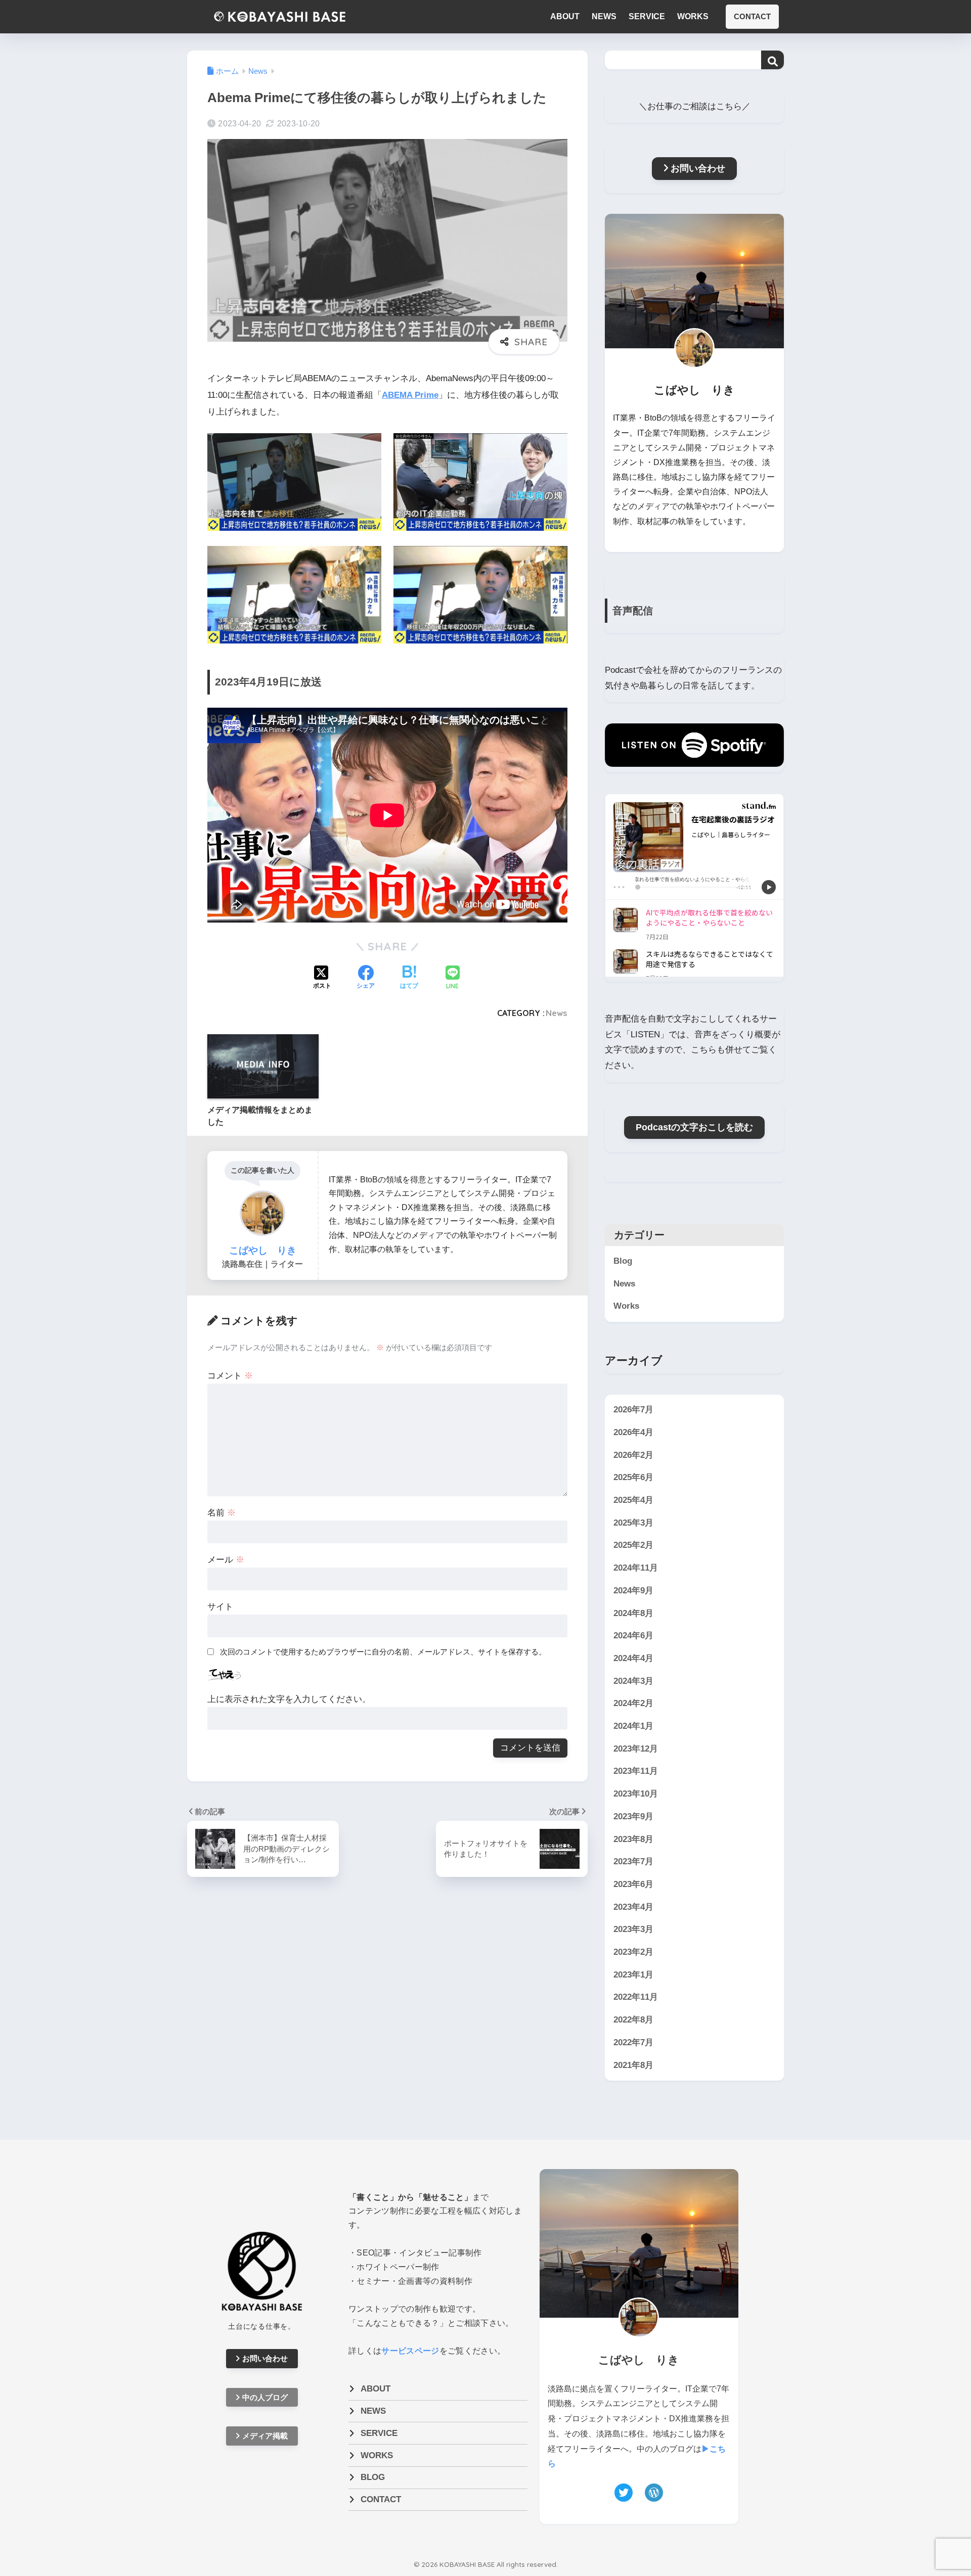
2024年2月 (633, 1703)
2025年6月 (633, 1477)
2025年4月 (633, 1500)
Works (626, 1306)
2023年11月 (636, 1772)
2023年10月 (636, 1794)
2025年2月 (633, 1546)
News (557, 1013)
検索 (773, 62)
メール (226, 1560)
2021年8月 (633, 2065)
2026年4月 (633, 1432)
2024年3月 (633, 1681)
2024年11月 (636, 1568)
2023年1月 (633, 1975)
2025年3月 (633, 1523)
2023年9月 (633, 1816)
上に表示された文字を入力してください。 (289, 1699)
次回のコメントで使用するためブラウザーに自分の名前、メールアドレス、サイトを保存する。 (383, 1652)
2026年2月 (633, 1455)
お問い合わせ (698, 168)
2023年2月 (633, 1952)
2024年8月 (633, 1613)
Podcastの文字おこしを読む (694, 1127)
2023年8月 (633, 1839)
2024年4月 (633, 1658)
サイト (220, 1607)
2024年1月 (633, 1726)
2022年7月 (633, 2042)
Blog (623, 1261)
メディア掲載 (265, 2436)
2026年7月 (633, 1410)
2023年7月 (633, 1861)
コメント (230, 1376)
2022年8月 (633, 2020)
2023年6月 (633, 1884)
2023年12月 (636, 1749)
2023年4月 (633, 1907)
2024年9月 (633, 1591)
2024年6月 (633, 1636)
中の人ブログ (265, 2397)
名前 (222, 1513)
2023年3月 (633, 1929)
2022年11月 (636, 1997)
